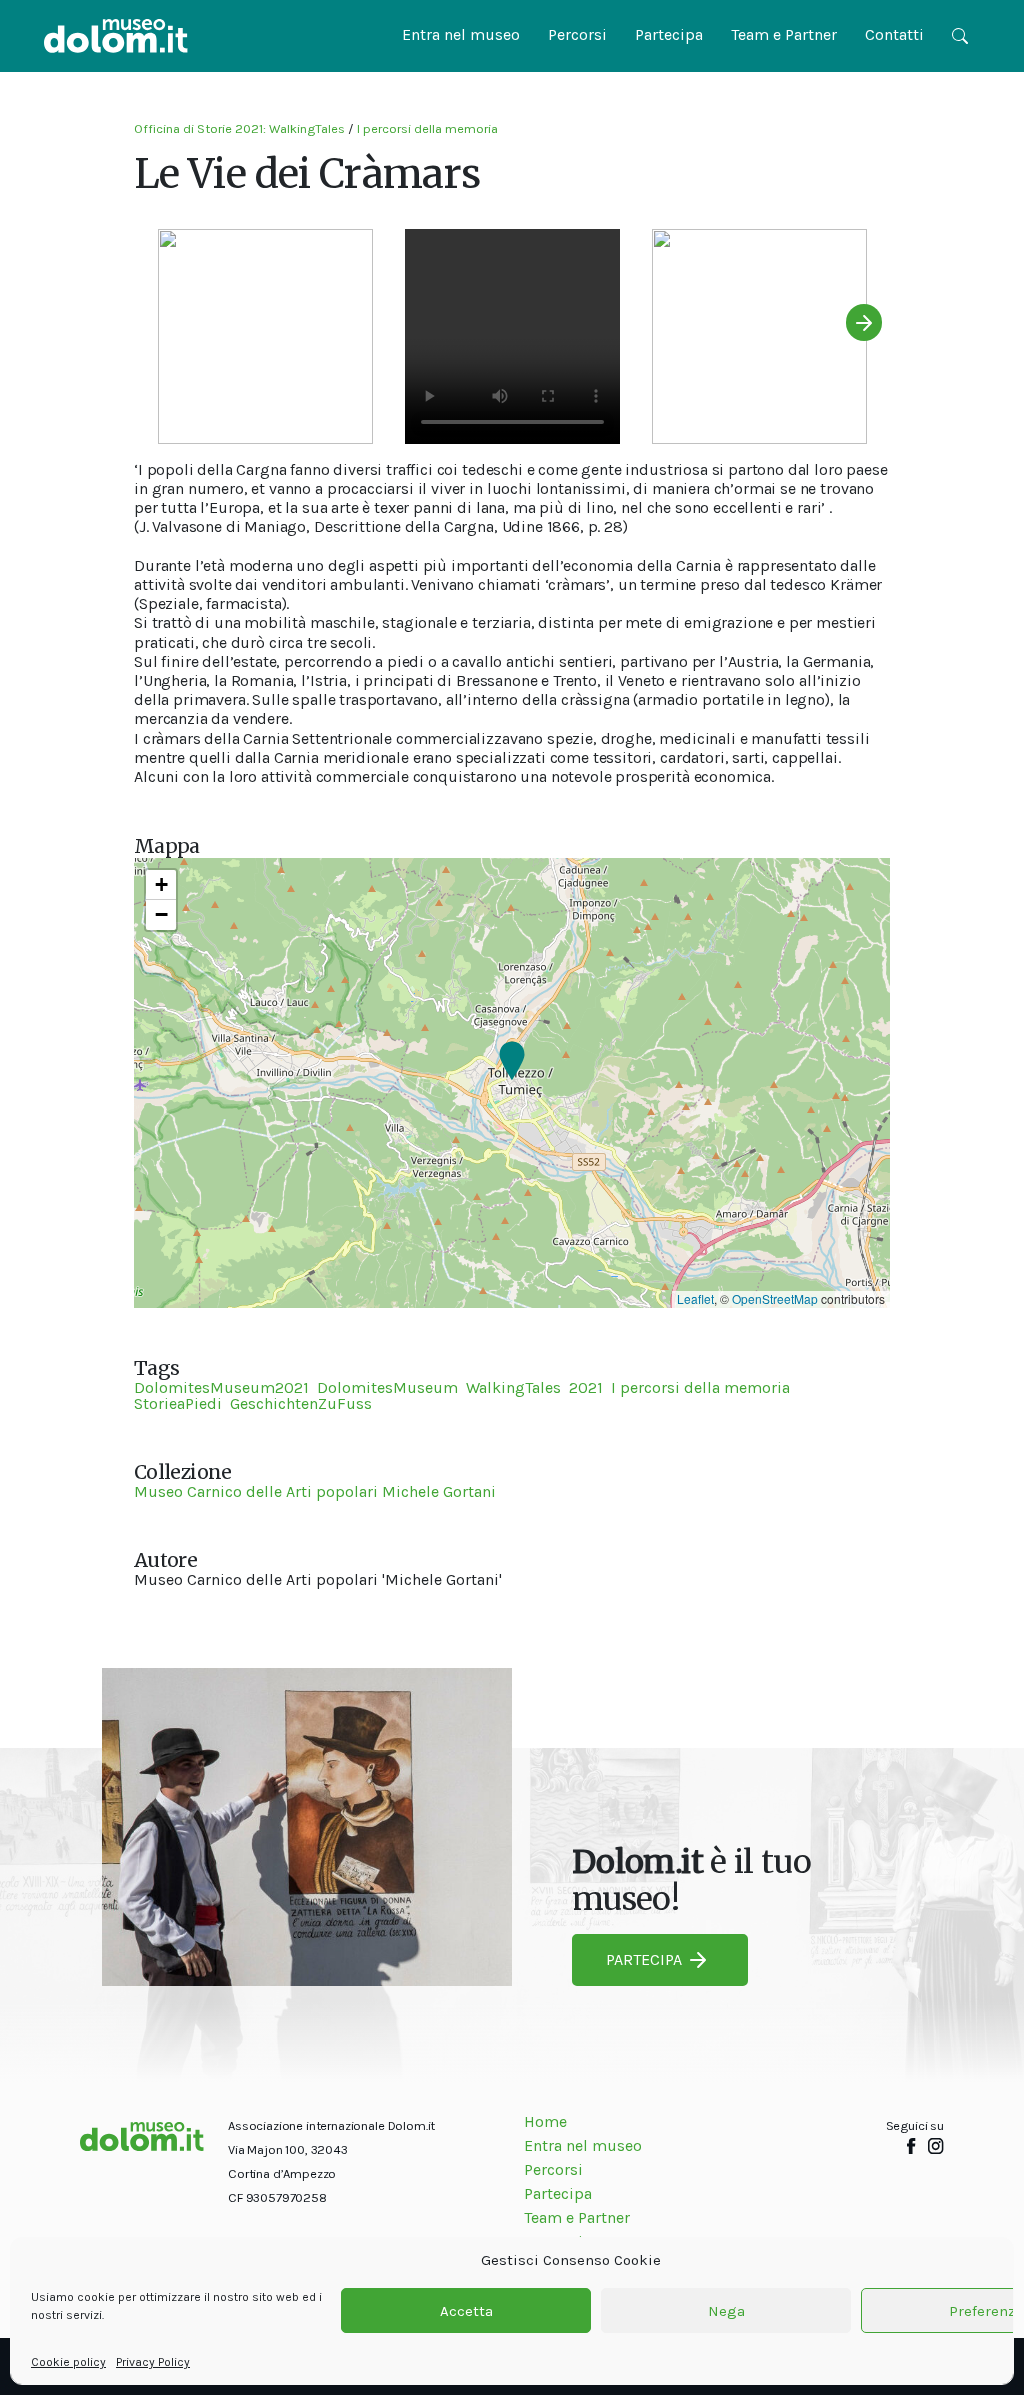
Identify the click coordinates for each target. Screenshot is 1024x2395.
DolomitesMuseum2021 (221, 1387)
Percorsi (577, 34)
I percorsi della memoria (427, 128)
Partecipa (669, 34)
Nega (726, 2311)
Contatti (894, 34)
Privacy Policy (153, 2362)
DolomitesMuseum (387, 1387)
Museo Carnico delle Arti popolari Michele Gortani (315, 1491)
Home (545, 2121)
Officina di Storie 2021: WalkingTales (239, 128)
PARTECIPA (644, 1959)
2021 (586, 1387)
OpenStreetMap (775, 1298)
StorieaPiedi (178, 1403)
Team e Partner (784, 34)
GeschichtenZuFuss (301, 1403)
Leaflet (695, 1298)
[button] (512, 1062)
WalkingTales (513, 1387)
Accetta (466, 2311)
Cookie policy (68, 2362)
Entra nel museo (461, 34)
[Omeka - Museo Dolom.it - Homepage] (116, 36)
